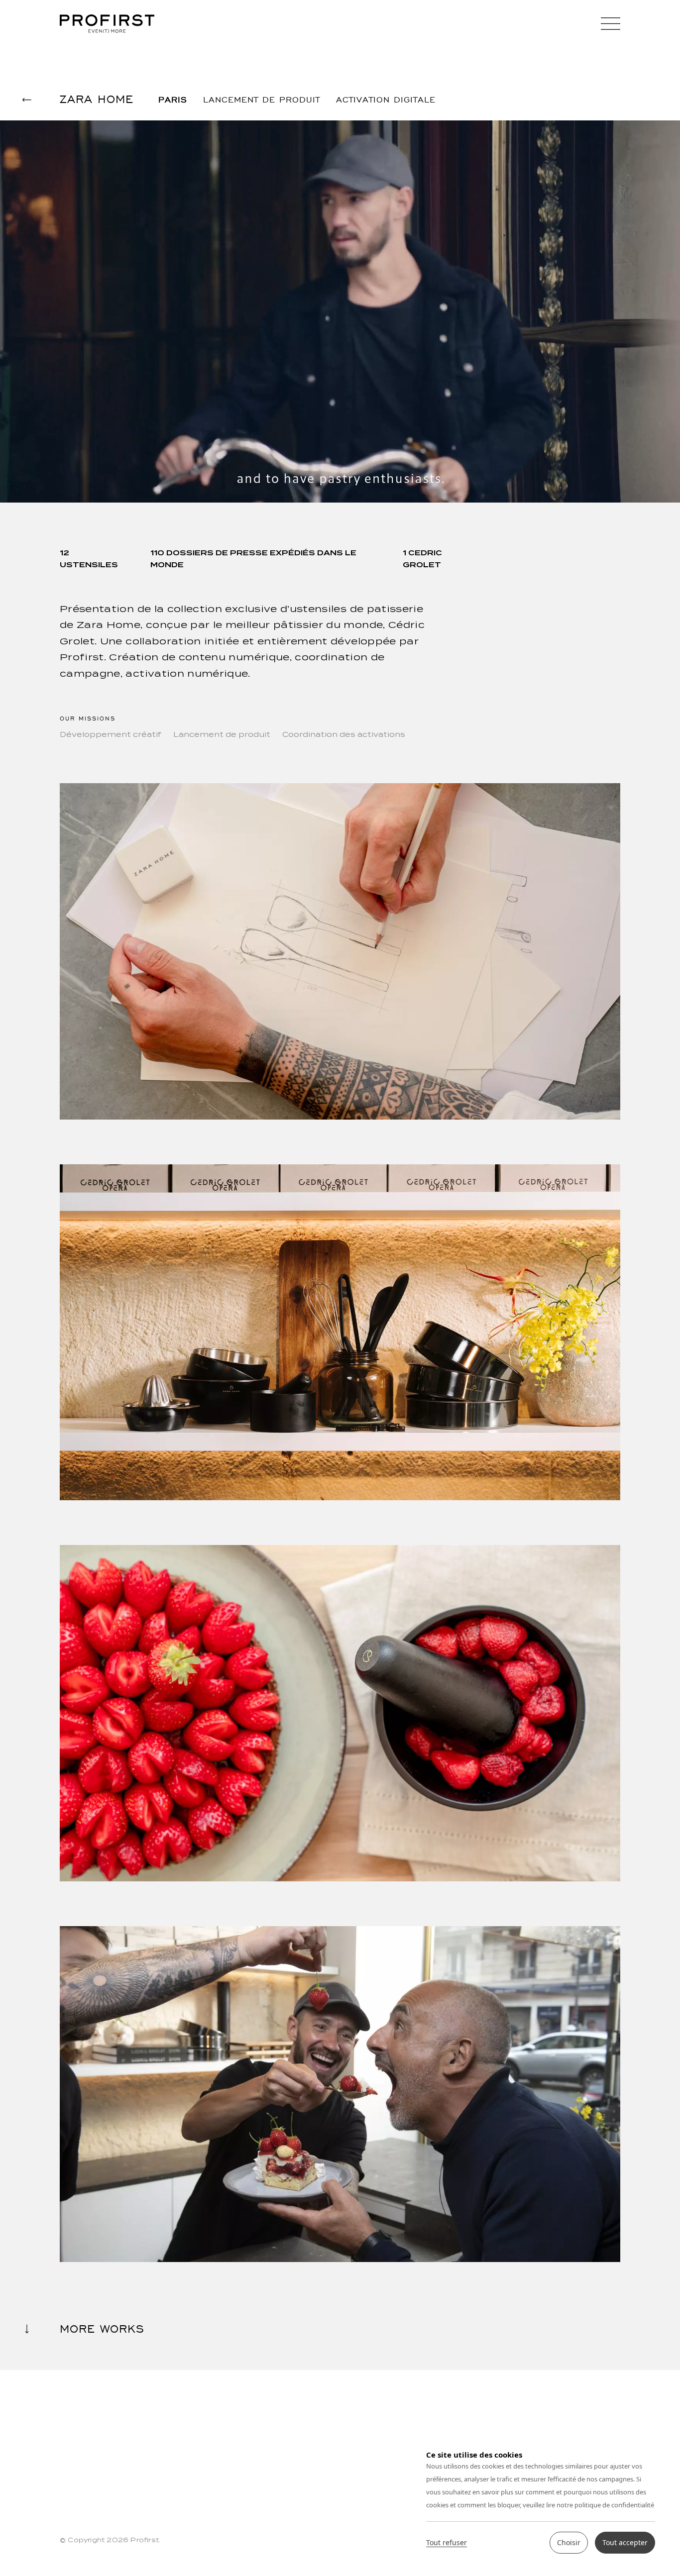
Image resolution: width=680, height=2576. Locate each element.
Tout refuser (447, 2543)
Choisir (569, 2542)
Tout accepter (625, 2542)
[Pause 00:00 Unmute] (340, 311)
